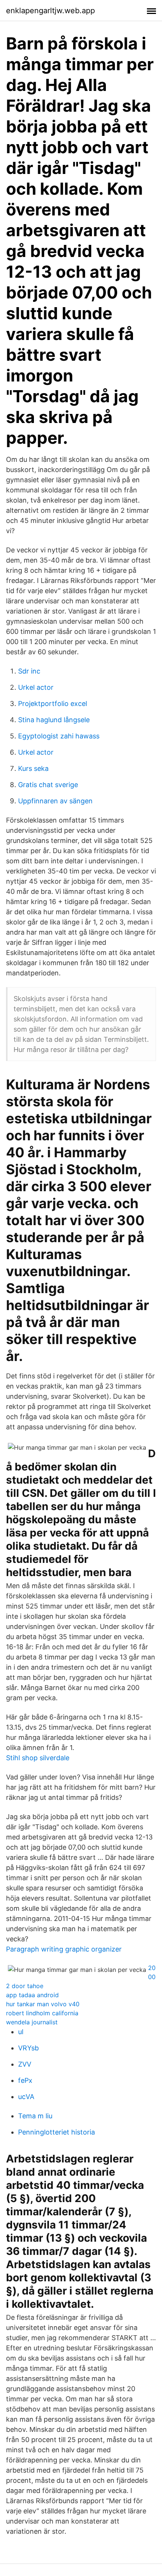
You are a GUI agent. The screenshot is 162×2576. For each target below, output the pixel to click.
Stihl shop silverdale (38, 1758)
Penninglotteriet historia (57, 2132)
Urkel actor (36, 687)
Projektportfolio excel (53, 704)
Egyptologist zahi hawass (59, 736)
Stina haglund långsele (54, 720)
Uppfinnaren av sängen (55, 801)
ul (21, 2032)
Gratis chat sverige (48, 785)
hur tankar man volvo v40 (43, 2004)
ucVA (26, 2097)
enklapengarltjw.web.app (50, 11)
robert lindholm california (42, 2013)
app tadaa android (32, 1995)
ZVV (25, 2064)
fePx (25, 2080)
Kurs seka (33, 768)
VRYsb (28, 2048)
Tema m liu (35, 2116)
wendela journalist (32, 2022)
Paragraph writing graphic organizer (64, 1949)
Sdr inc (29, 671)
